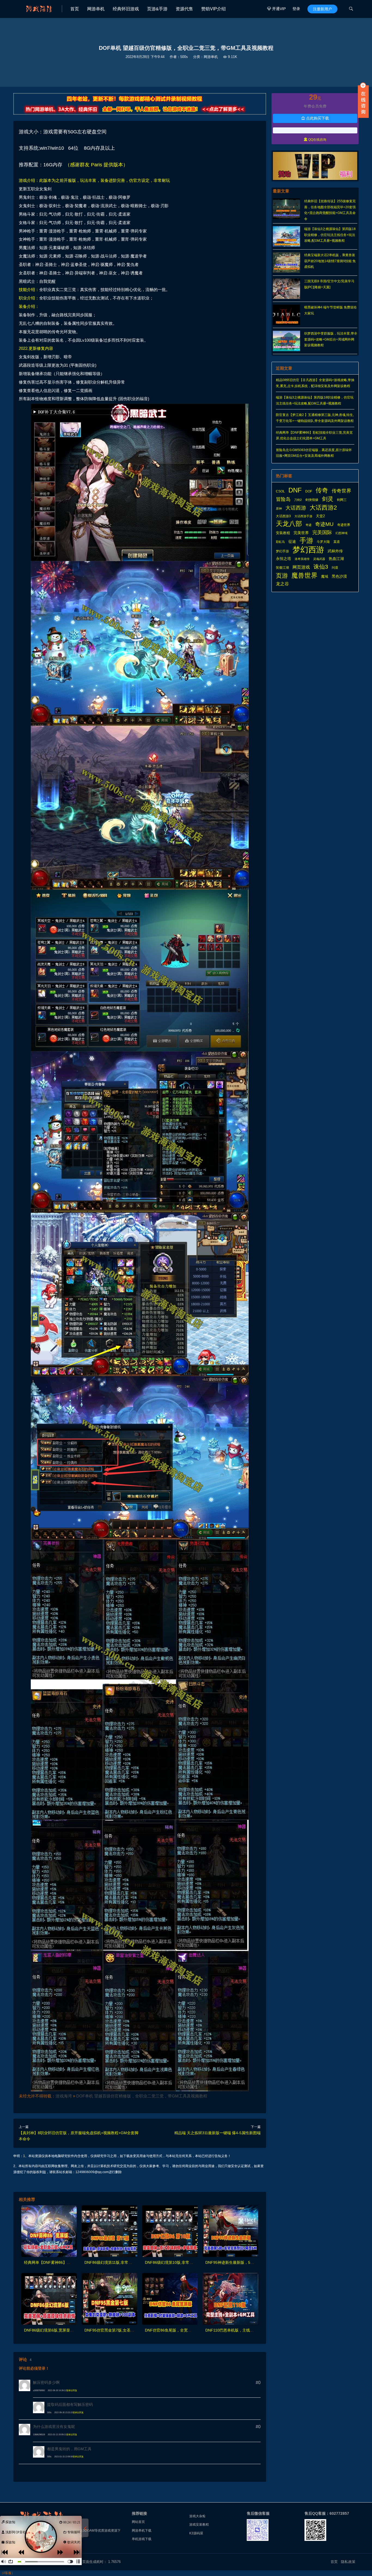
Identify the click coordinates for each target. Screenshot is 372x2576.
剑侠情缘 (312, 500)
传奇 (322, 491)
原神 (279, 509)
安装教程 (283, 533)
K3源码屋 (196, 2533)
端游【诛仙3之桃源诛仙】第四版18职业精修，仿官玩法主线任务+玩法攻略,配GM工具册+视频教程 (330, 235)
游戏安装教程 (199, 2525)
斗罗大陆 (323, 542)
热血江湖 (336, 559)
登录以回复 (72, 2390)
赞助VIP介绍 (214, 9)
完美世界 (301, 533)
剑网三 (342, 500)
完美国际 (322, 532)
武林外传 (335, 551)
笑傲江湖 (282, 568)
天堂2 (320, 516)
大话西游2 (323, 508)
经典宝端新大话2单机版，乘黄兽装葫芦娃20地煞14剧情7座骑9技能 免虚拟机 (330, 261)
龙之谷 (282, 584)
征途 (292, 542)
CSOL (280, 491)
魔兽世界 (304, 575)
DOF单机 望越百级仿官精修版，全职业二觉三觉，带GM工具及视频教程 (142, 2096)
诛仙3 (321, 567)
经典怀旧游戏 (126, 9)
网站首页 (138, 2522)
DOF (309, 491)
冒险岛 (283, 499)
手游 (306, 541)
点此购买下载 (315, 118)
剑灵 (328, 499)
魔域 (325, 576)
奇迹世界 (344, 525)
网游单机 (96, 9)
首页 (75, 9)
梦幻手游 (282, 551)
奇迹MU (324, 524)
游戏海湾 (64, 2096)
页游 (282, 576)
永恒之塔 (283, 559)
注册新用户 (322, 9)
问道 (335, 568)
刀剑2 (298, 500)
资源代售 (184, 9)
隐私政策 (348, 2562)
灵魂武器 (319, 559)
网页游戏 (301, 567)
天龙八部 (289, 524)
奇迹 (309, 525)
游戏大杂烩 (197, 2516)
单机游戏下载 (142, 2539)
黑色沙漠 (339, 576)
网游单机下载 (142, 2531)
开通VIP (276, 9)
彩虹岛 (280, 542)
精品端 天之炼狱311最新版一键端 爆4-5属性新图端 (217, 2133)
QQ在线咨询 (315, 140)
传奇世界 (341, 491)
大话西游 (296, 508)
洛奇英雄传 (302, 559)
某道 (337, 542)
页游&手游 (157, 9)
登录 (296, 9)
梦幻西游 (308, 550)
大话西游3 (283, 516)
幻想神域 (341, 533)
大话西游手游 (303, 516)
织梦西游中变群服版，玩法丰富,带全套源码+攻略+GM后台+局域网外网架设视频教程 (331, 339)
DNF (295, 490)
